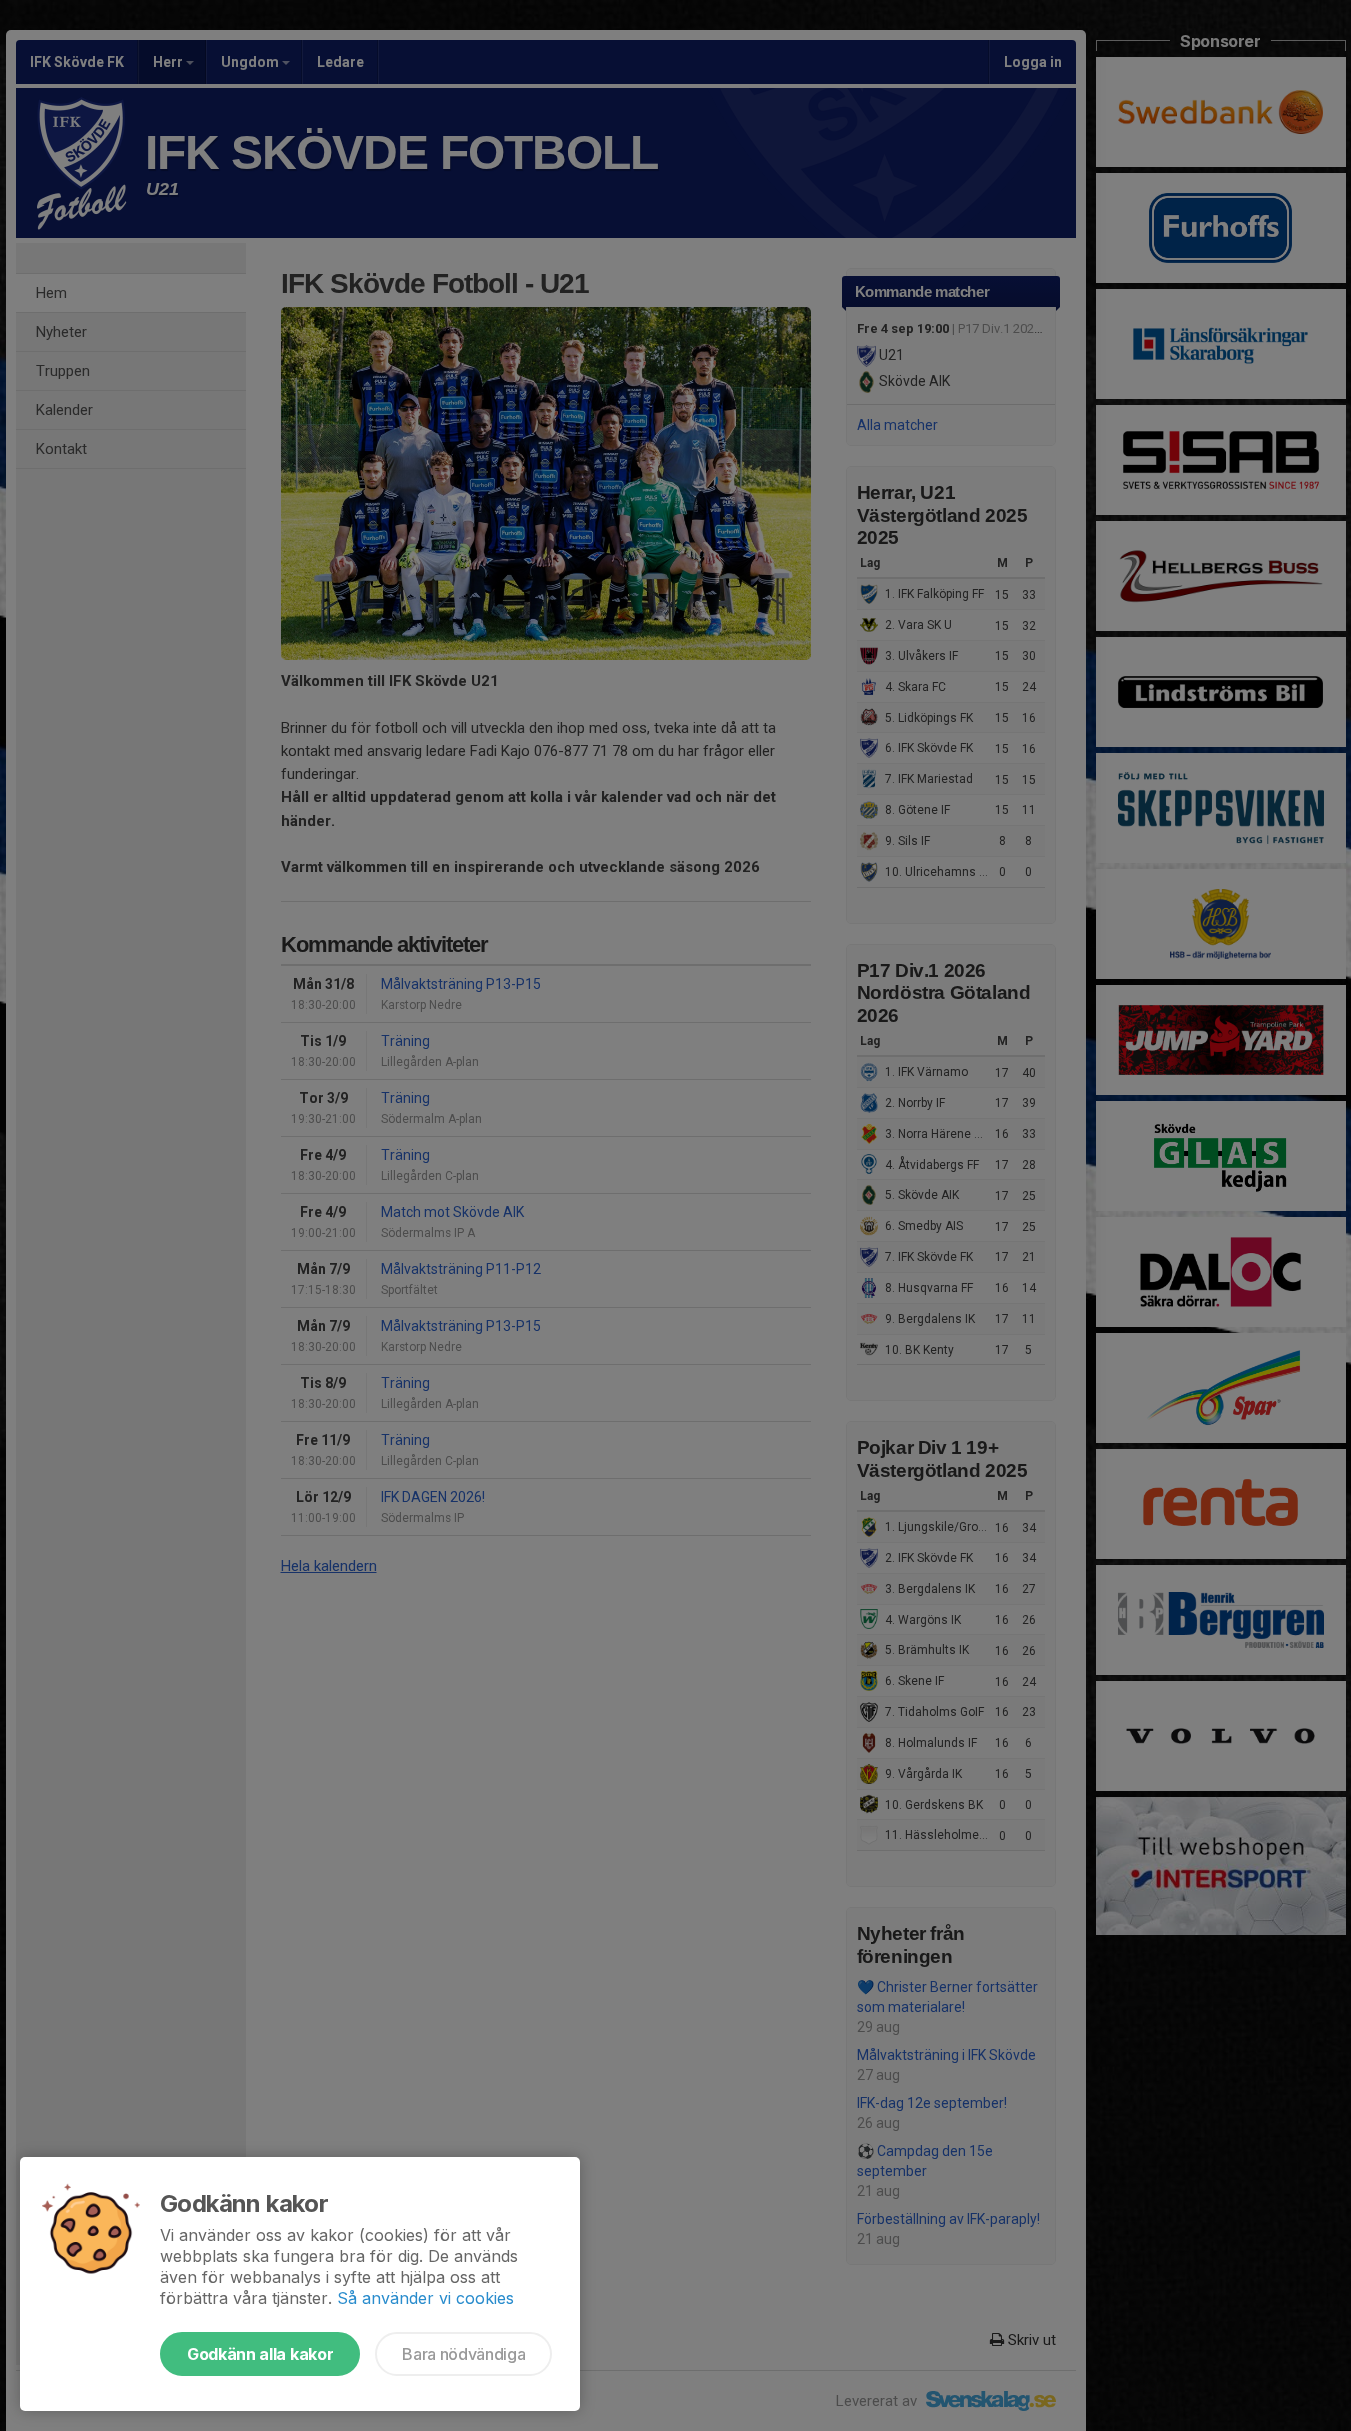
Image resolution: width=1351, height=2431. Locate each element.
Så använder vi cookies (425, 2298)
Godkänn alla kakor (260, 2354)
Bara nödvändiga (463, 2354)
